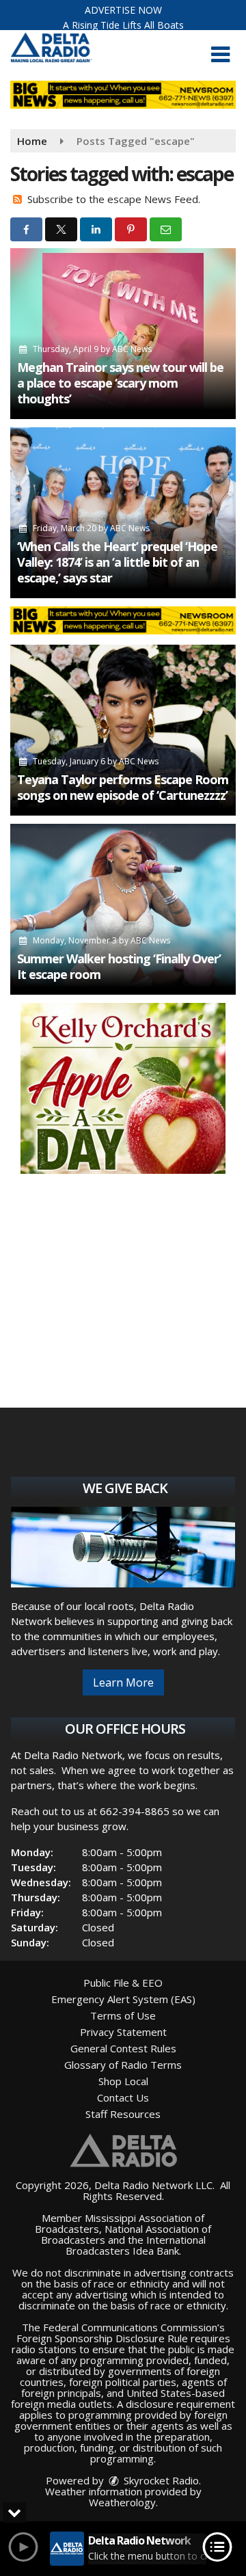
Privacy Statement (123, 2032)
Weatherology (122, 2502)
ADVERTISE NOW (123, 10)
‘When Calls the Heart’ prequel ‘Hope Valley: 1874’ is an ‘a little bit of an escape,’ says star (117, 562)
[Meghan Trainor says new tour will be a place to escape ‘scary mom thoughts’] (123, 334)
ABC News (132, 349)
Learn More (123, 1682)
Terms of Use (123, 2015)
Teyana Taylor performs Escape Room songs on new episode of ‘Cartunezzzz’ (123, 787)
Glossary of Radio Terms (123, 2065)
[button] (220, 55)
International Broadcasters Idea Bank (136, 2245)
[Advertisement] (123, 1088)
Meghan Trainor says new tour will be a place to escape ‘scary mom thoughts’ (120, 383)
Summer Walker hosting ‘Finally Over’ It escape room (119, 966)
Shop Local (123, 2081)
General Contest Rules (123, 2048)
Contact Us (123, 2097)
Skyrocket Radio (160, 2480)
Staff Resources (123, 2114)
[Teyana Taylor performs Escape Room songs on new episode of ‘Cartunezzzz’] (123, 730)
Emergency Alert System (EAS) (123, 1999)
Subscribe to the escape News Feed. (114, 199)
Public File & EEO (123, 1983)
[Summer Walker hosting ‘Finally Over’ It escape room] (123, 909)
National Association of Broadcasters (126, 2234)
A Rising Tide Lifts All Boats (123, 25)
